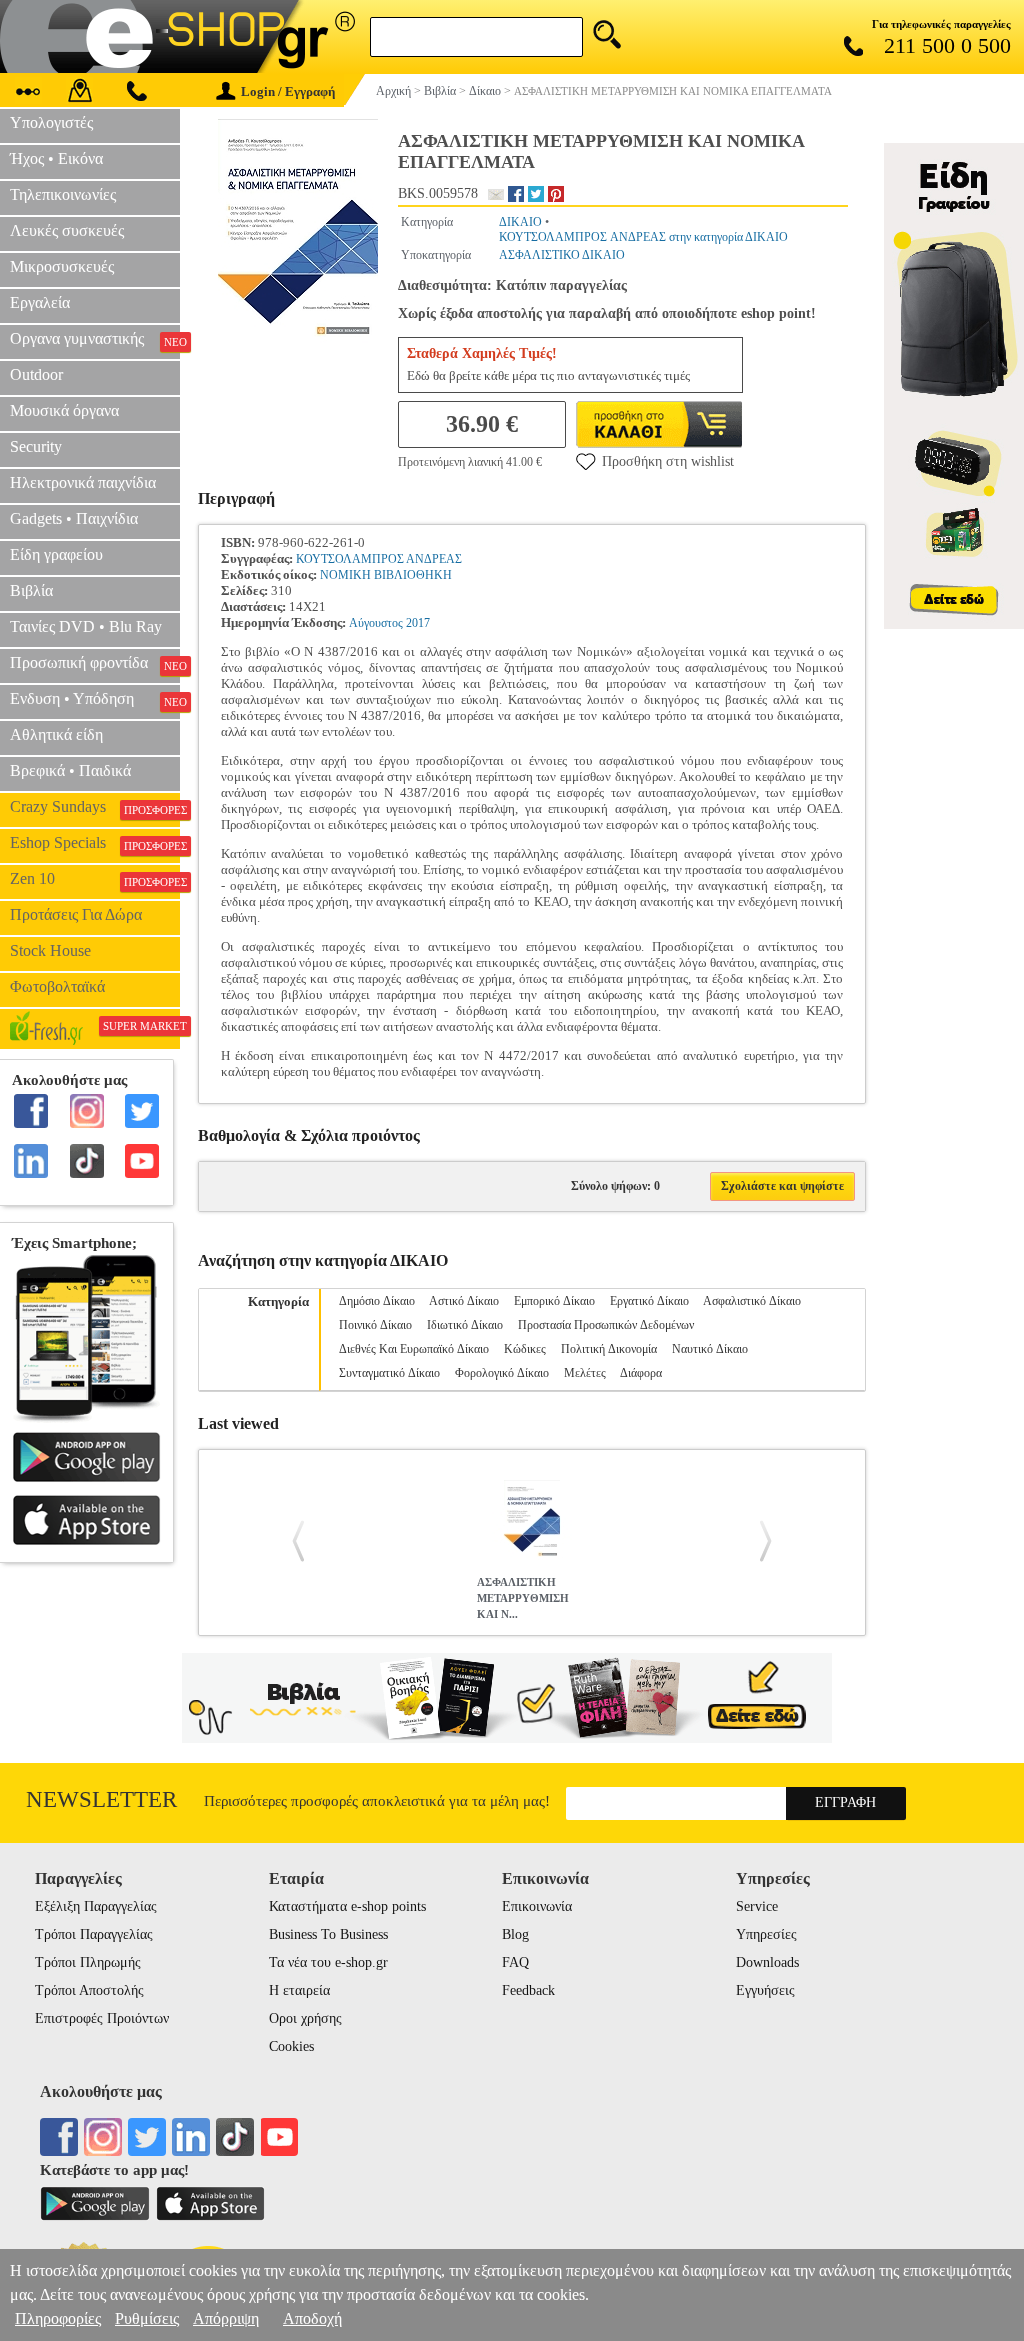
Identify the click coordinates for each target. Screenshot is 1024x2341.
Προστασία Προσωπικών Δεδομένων (606, 1325)
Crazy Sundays (95, 807)
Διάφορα (641, 1373)
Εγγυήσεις (765, 1990)
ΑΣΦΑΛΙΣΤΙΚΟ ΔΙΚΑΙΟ (562, 255)
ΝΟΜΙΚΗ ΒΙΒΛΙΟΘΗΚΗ (386, 575)
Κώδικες (525, 1349)
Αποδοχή (312, 2318)
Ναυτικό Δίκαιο (710, 1349)
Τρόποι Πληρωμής (88, 1962)
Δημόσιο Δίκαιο (377, 1301)
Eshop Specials (95, 843)
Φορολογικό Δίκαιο (502, 1373)
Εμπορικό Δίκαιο (554, 1301)
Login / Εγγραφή (288, 91)
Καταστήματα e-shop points (347, 1906)
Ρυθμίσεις (147, 2318)
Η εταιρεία (299, 1990)
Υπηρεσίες (766, 1934)
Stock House (50, 950)
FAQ (515, 1962)
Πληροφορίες (58, 2318)
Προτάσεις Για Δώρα (76, 914)
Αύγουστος (376, 623)
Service (757, 1906)
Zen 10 (95, 879)
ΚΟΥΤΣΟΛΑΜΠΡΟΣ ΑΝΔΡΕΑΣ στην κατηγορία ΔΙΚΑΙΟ (643, 237)
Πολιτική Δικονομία (609, 1349)
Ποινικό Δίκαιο (375, 1325)
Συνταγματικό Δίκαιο (389, 1373)
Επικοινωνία (537, 1906)
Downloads (767, 1962)
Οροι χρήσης (305, 2018)
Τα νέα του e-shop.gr (328, 1962)
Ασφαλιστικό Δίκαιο (752, 1301)
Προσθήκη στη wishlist (668, 461)
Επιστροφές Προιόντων (102, 2018)
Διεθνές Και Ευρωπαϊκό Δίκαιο (414, 1349)
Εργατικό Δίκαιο (649, 1301)
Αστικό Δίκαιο (464, 1301)
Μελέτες (585, 1373)
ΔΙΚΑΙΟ (520, 222)
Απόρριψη (226, 2318)
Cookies (291, 2046)
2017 (418, 623)
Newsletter (101, 1799)
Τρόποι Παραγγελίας (94, 1934)
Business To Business (328, 1934)
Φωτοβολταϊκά (57, 986)
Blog (515, 1934)
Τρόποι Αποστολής (89, 1990)
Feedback (528, 1990)
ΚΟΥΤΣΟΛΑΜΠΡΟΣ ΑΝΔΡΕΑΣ (379, 559)
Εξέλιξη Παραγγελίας (96, 1906)
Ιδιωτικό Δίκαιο (465, 1325)
